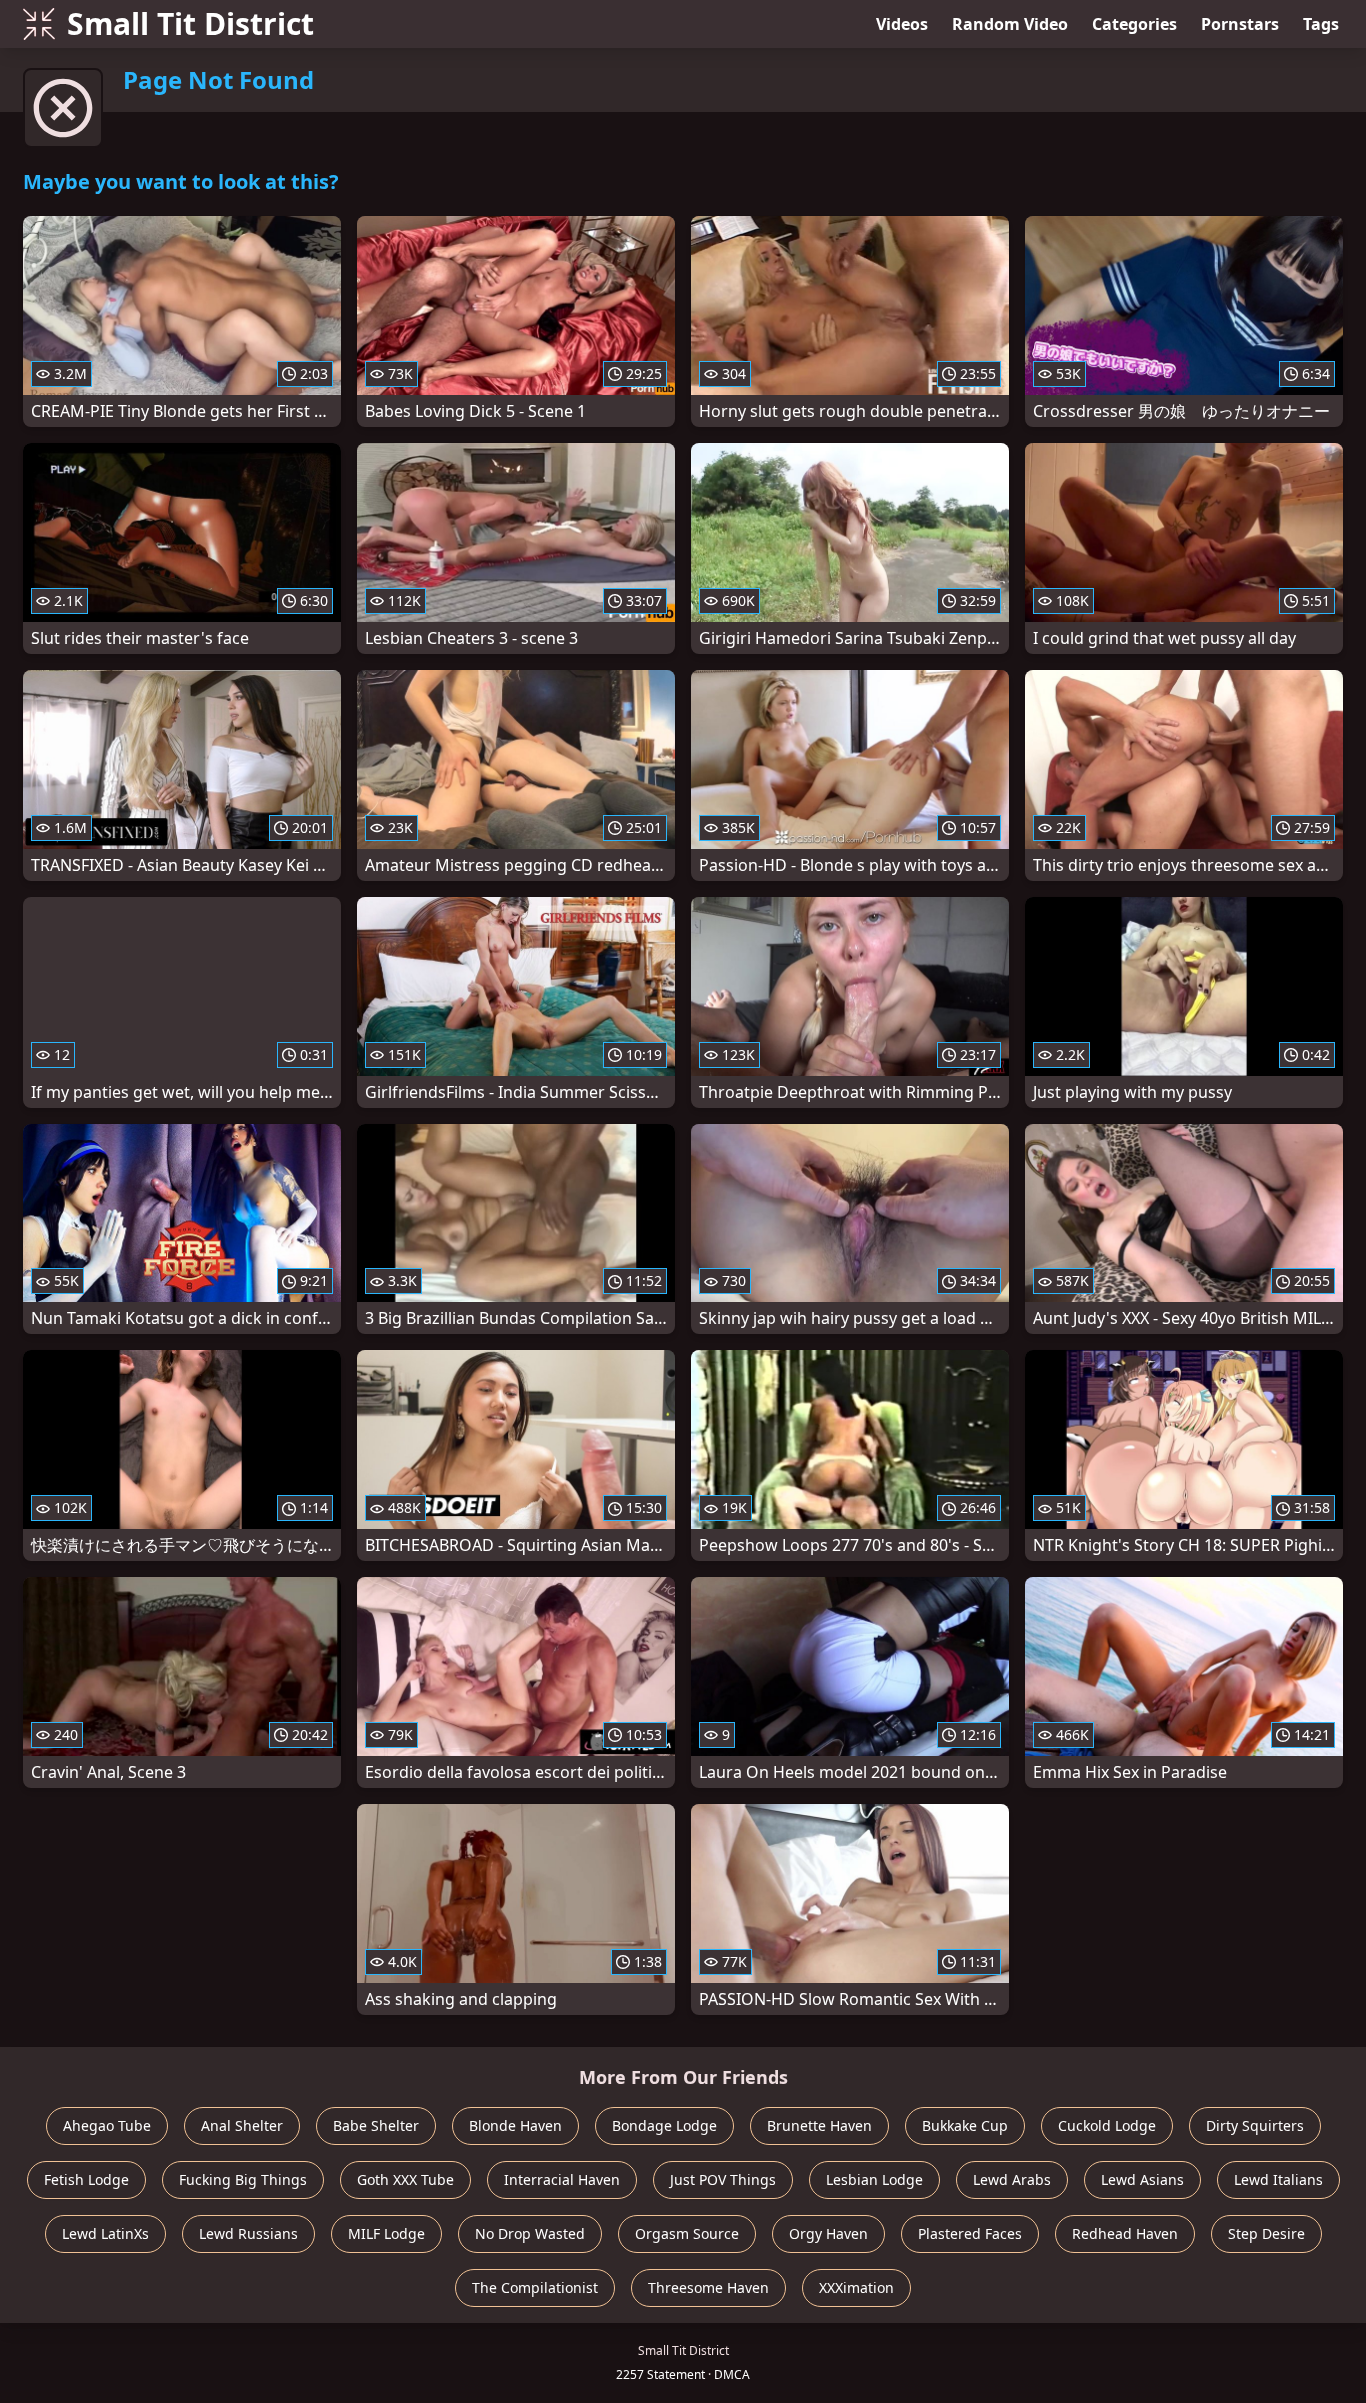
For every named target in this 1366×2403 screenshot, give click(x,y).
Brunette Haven (819, 2125)
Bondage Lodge (664, 2125)
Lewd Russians (248, 2233)
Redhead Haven (1125, 2233)
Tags (1321, 24)
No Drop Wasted (530, 2233)
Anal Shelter (242, 2125)
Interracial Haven (562, 2179)
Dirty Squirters (1255, 2125)
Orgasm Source (687, 2233)
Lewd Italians (1278, 2179)
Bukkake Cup (965, 2125)
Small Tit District (190, 23)
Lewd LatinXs (105, 2233)
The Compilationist (535, 2287)
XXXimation (856, 2287)
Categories (1134, 24)
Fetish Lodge (86, 2179)
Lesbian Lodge (874, 2179)
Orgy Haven (828, 2233)
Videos (902, 24)
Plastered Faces (970, 2233)
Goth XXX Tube (405, 2179)
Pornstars (1240, 24)
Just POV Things (723, 2179)
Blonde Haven (515, 2125)
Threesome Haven (708, 2287)
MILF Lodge (386, 2233)
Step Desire (1266, 2233)
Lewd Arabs (1012, 2179)
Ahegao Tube (107, 2125)
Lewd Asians (1142, 2179)
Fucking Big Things (243, 2179)
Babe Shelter (376, 2125)
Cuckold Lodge (1107, 2125)
